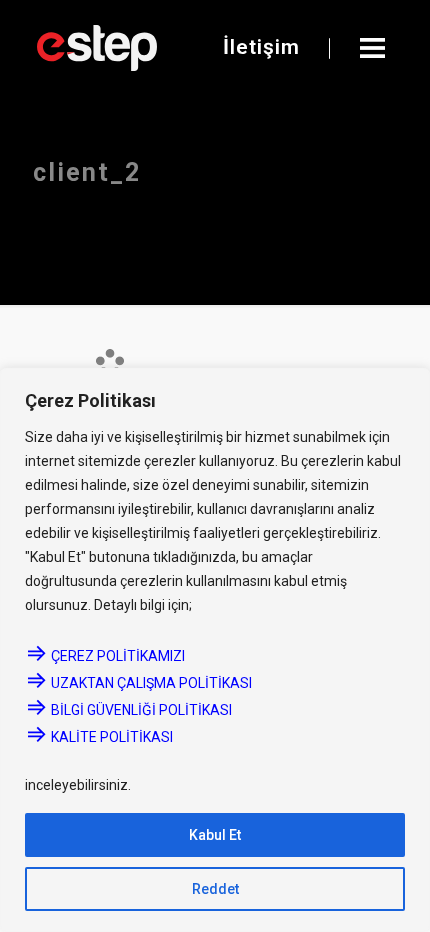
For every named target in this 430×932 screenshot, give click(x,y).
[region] (215, 650)
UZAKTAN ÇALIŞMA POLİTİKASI (138, 683)
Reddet (215, 889)
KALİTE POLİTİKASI (99, 737)
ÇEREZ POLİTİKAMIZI (105, 656)
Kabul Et (215, 835)
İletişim (261, 47)
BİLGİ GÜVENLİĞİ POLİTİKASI (130, 710)
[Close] (409, 385)
